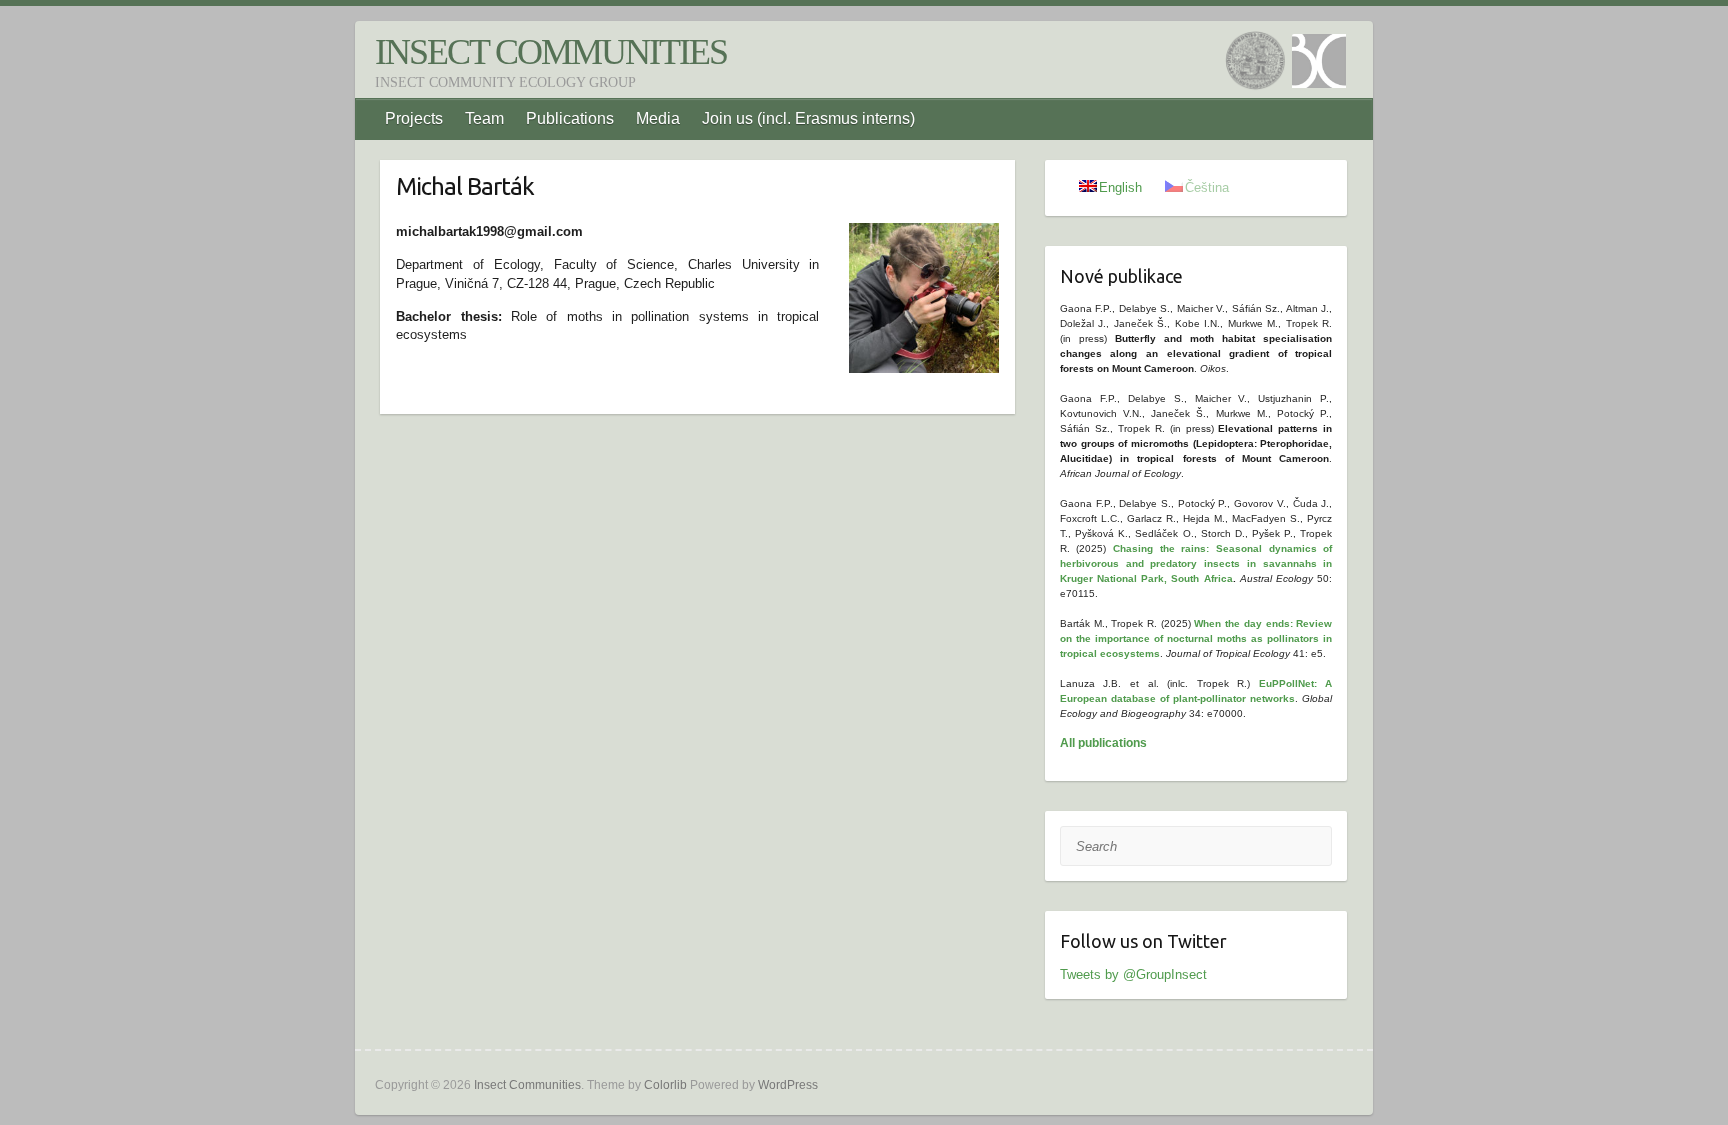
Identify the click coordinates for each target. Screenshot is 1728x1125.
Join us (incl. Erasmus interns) (808, 118)
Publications (570, 118)
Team (484, 118)
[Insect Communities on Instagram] (1322, 63)
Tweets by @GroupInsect (1133, 974)
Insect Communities (551, 52)
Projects (414, 118)
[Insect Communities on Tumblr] (1258, 63)
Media (658, 118)
